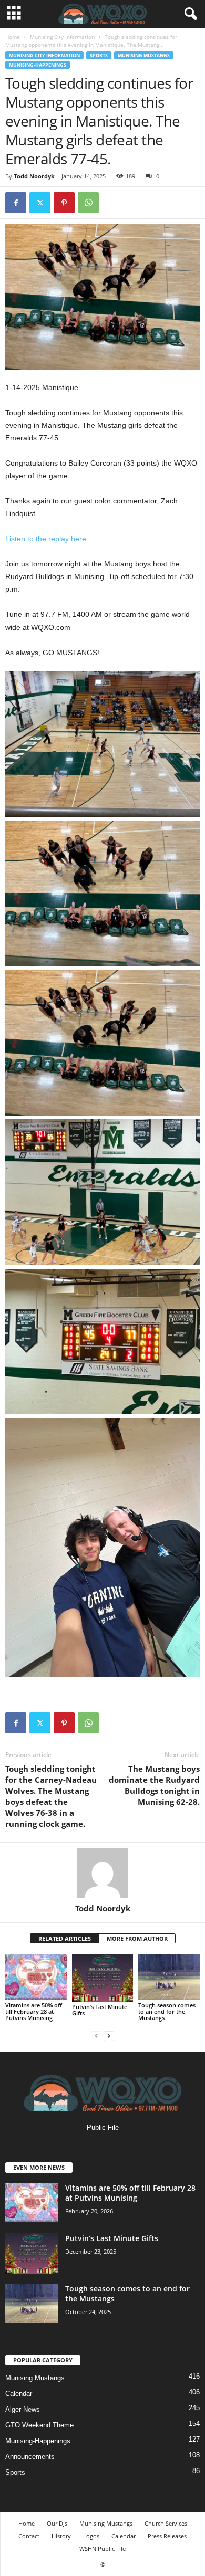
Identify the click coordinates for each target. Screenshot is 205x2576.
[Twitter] (40, 203)
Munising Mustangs (144, 55)
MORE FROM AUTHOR (137, 1938)
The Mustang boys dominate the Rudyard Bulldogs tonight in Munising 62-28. (154, 1785)
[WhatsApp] (88, 203)
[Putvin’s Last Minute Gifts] (103, 1978)
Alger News (23, 2409)
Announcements (30, 2457)
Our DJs (57, 2523)
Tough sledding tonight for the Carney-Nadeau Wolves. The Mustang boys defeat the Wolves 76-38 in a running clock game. (51, 1796)
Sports (99, 55)
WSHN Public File (102, 2548)
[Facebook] (16, 203)
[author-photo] (102, 1873)
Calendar (19, 2394)
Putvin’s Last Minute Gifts (100, 2010)
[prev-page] (96, 2036)
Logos (91, 2536)
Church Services (166, 2523)
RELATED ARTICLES (65, 1938)
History (61, 2536)
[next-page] (109, 2036)
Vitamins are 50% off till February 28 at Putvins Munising (34, 2011)
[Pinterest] (64, 203)
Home (13, 37)
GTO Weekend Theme (39, 2425)
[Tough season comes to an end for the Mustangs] (169, 1977)
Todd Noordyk (34, 176)
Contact (29, 2536)
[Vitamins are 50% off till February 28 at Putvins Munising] (36, 1977)
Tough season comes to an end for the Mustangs (167, 2011)
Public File (103, 2127)
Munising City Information (62, 37)
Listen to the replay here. (47, 539)
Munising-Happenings (38, 65)
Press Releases (167, 2536)
